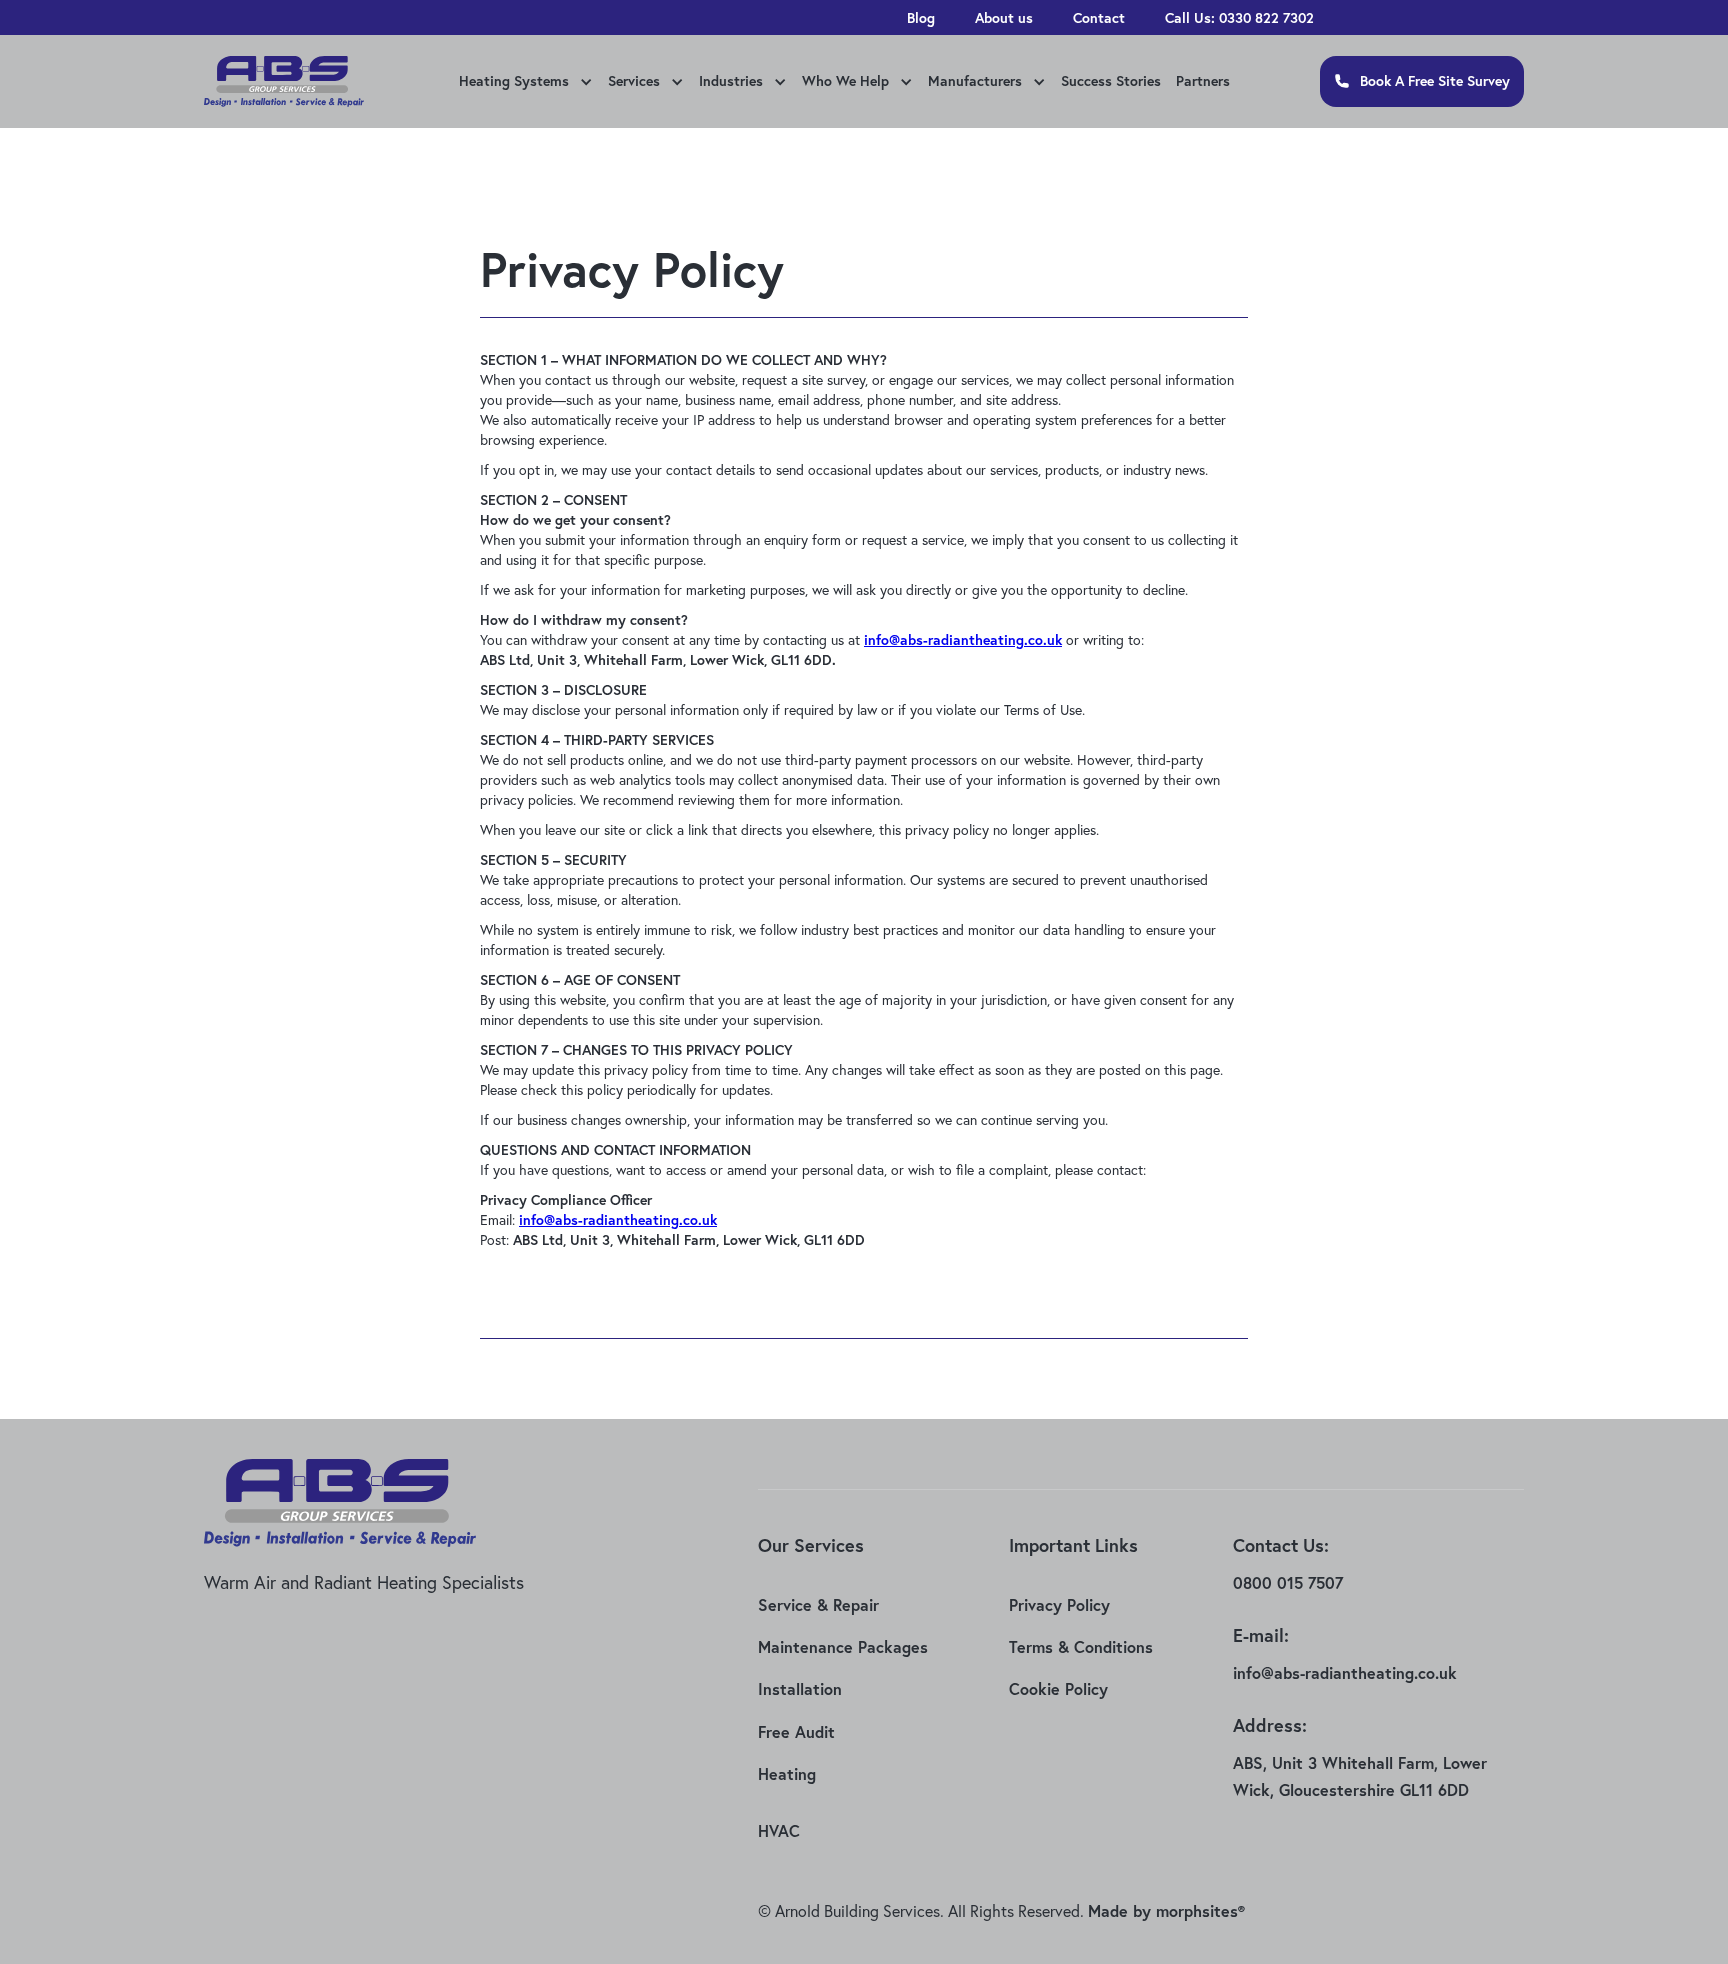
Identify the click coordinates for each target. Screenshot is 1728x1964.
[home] (284, 82)
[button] (523, 83)
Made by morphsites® (1166, 1910)
